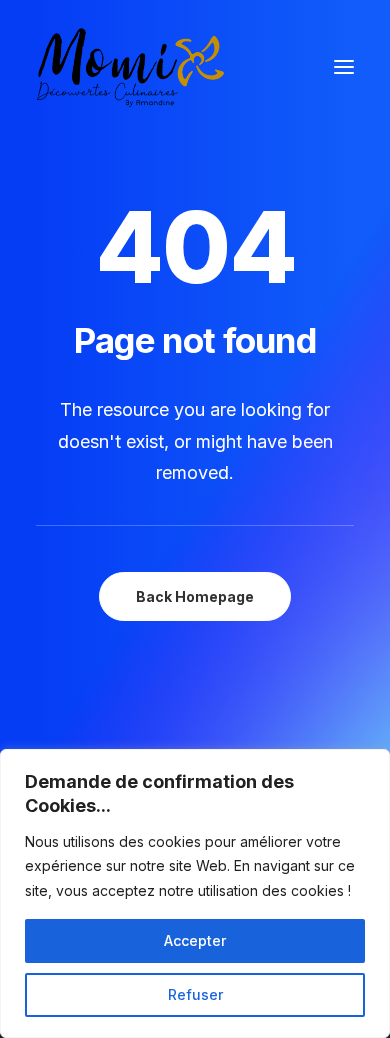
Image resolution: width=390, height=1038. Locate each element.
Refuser (195, 994)
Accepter (195, 940)
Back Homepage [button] (195, 596)
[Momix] (130, 67)
